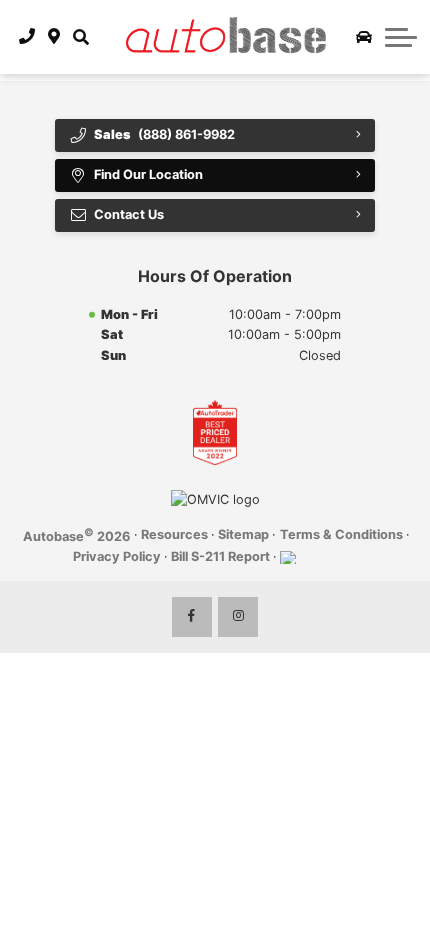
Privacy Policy (117, 556)
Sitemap (243, 534)
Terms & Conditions (341, 534)
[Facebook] (192, 617)
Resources (174, 534)
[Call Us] (27, 37)
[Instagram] (238, 617)
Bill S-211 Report (220, 556)
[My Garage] (364, 37)
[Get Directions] (54, 37)
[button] (80, 37)
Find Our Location (148, 174)
